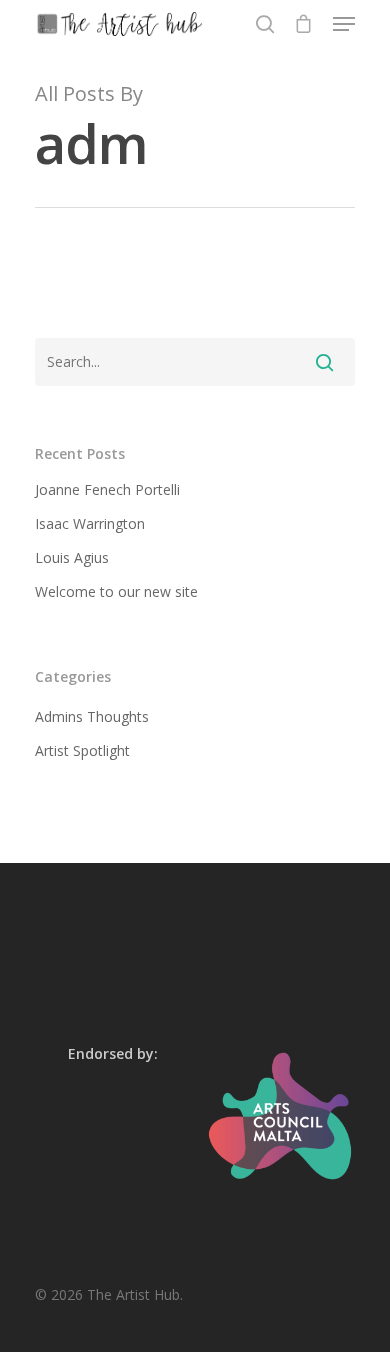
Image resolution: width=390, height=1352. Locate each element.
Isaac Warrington (90, 523)
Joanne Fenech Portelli (107, 489)
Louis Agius (72, 557)
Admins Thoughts (92, 716)
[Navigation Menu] (344, 24)
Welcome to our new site (116, 591)
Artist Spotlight (82, 750)
